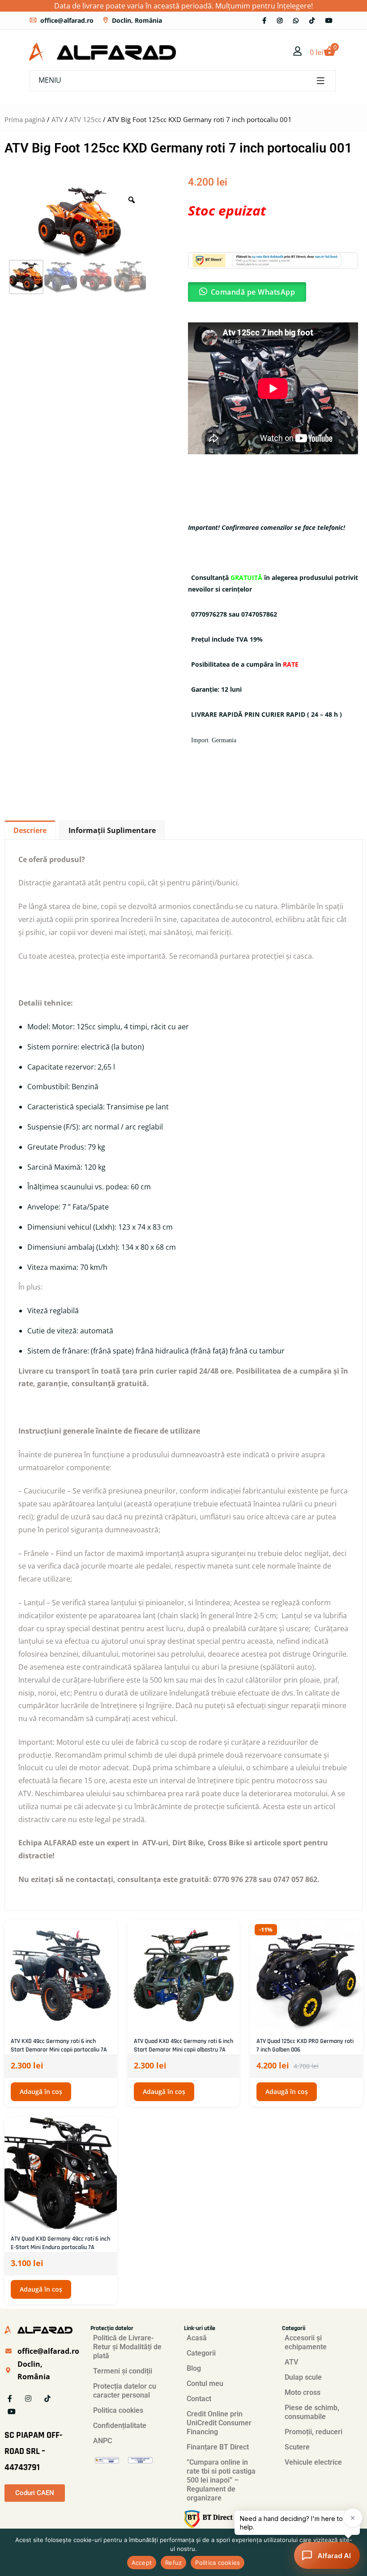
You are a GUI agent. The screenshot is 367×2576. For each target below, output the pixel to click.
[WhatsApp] (296, 20)
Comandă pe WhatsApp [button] (253, 292)
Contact (199, 2399)
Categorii (201, 2353)
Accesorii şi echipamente (306, 2342)
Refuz (173, 2563)
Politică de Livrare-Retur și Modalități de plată (127, 2347)
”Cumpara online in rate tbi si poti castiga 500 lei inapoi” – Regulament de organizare (221, 2480)
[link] (298, 52)
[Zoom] (132, 200)
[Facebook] (264, 20)
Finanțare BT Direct (218, 2447)
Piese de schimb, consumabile (312, 2412)
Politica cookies (118, 2410)
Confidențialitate (120, 2426)
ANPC (102, 2441)
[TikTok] (312, 20)
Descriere (30, 830)
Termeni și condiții (123, 2371)
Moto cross (303, 2392)
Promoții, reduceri (314, 2432)
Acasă (197, 2338)
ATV (57, 119)
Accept (142, 2563)
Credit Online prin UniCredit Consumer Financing (219, 2423)
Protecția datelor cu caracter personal (125, 2391)
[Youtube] (329, 20)
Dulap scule (303, 2377)
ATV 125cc (85, 119)
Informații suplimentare (112, 830)
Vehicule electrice (313, 2462)
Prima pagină (25, 119)
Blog (194, 2368)
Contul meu (205, 2384)
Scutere (297, 2447)
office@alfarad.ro (67, 20)
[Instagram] (280, 20)
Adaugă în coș (41, 2092)
